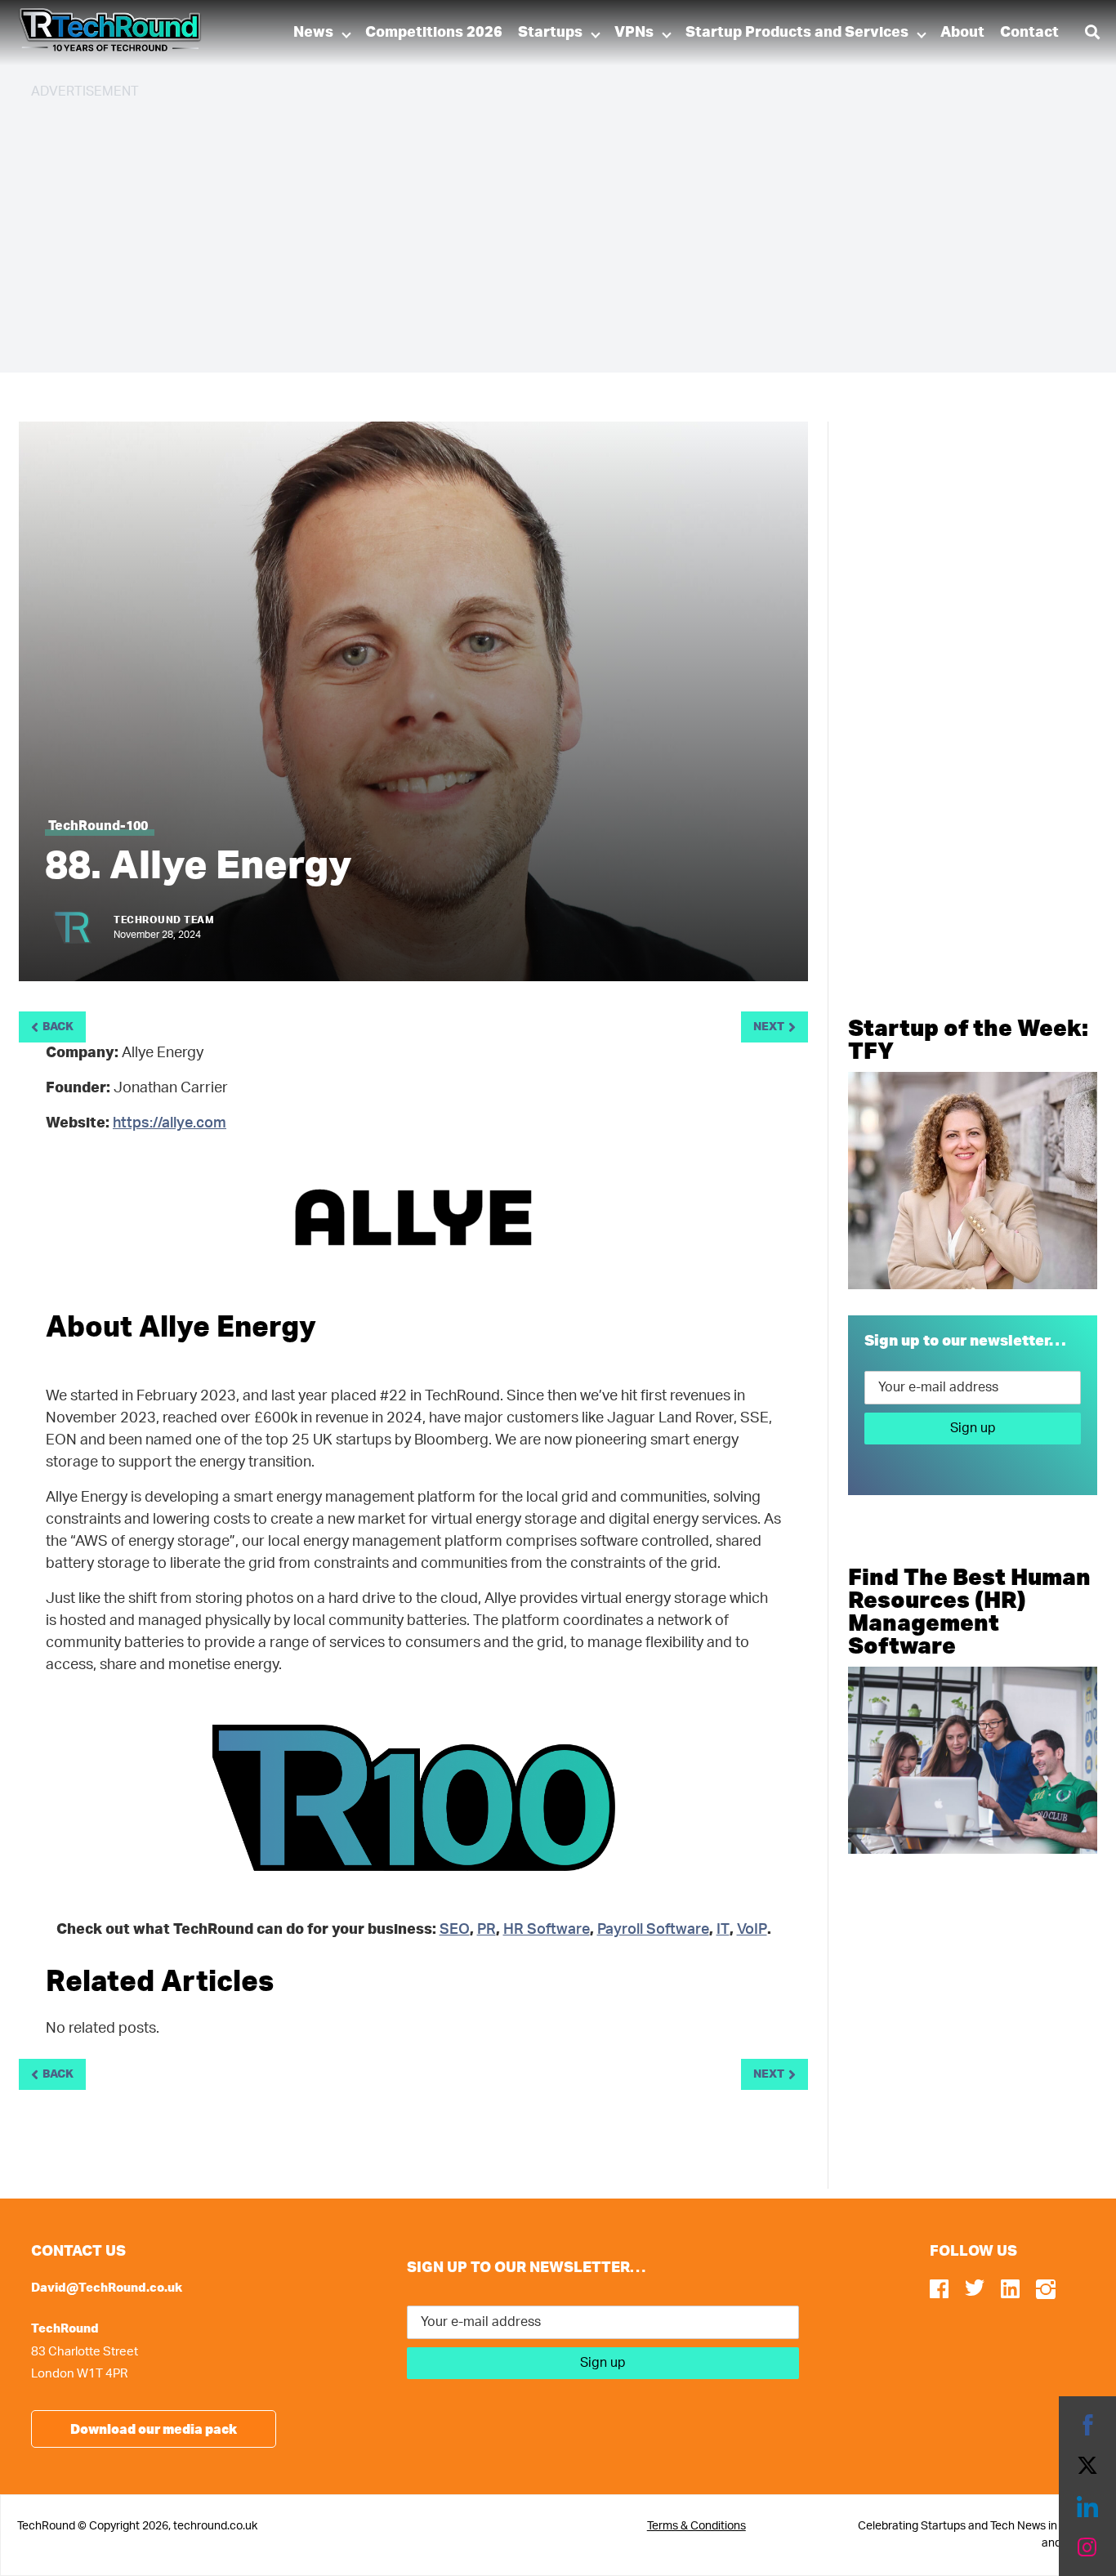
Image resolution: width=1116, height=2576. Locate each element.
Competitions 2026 (434, 33)
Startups (550, 33)
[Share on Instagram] (1087, 2547)
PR (487, 1930)
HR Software (547, 1930)
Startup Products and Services (797, 33)
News (313, 33)
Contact (1029, 33)
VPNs (634, 33)
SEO (455, 1930)
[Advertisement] (521, 229)
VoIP (752, 1930)
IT (723, 1930)
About (962, 33)
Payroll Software (653, 1930)
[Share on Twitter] (1087, 2466)
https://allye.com (170, 1123)
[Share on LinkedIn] (1087, 2507)
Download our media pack (154, 2429)
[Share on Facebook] (1087, 2425)
